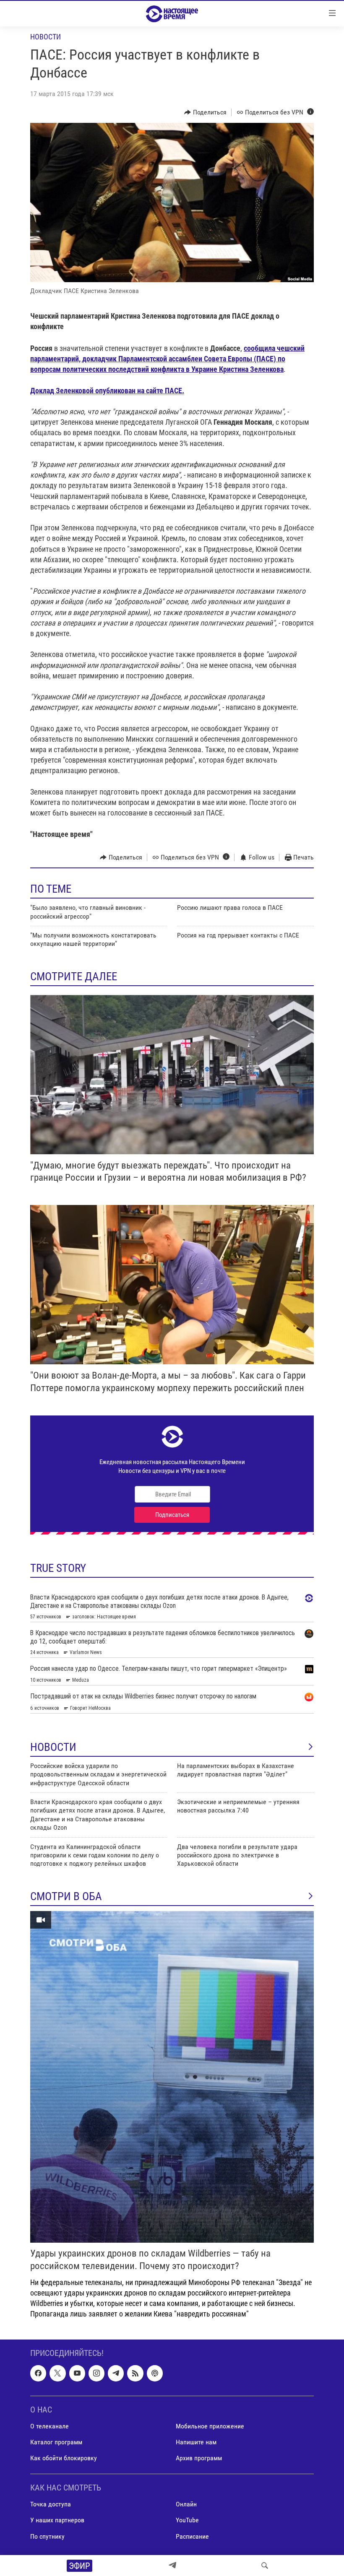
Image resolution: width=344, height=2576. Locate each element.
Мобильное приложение (210, 2426)
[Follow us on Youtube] (77, 2373)
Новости (46, 37)
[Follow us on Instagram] (96, 2373)
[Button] (205, 112)
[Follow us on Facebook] (38, 2373)
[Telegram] (172, 2566)
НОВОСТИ (53, 1747)
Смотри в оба (66, 1896)
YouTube (187, 2520)
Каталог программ (56, 2442)
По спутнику (47, 2536)
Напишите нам (196, 2442)
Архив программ (199, 2458)
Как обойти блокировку (64, 2458)
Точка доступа (51, 2505)
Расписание (192, 2536)
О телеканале (50, 2426)
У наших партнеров (57, 2520)
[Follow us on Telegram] (116, 2373)
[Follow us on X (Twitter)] (57, 2373)
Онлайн (186, 2505)
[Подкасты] (155, 2373)
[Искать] (265, 2566)
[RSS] (135, 2373)
